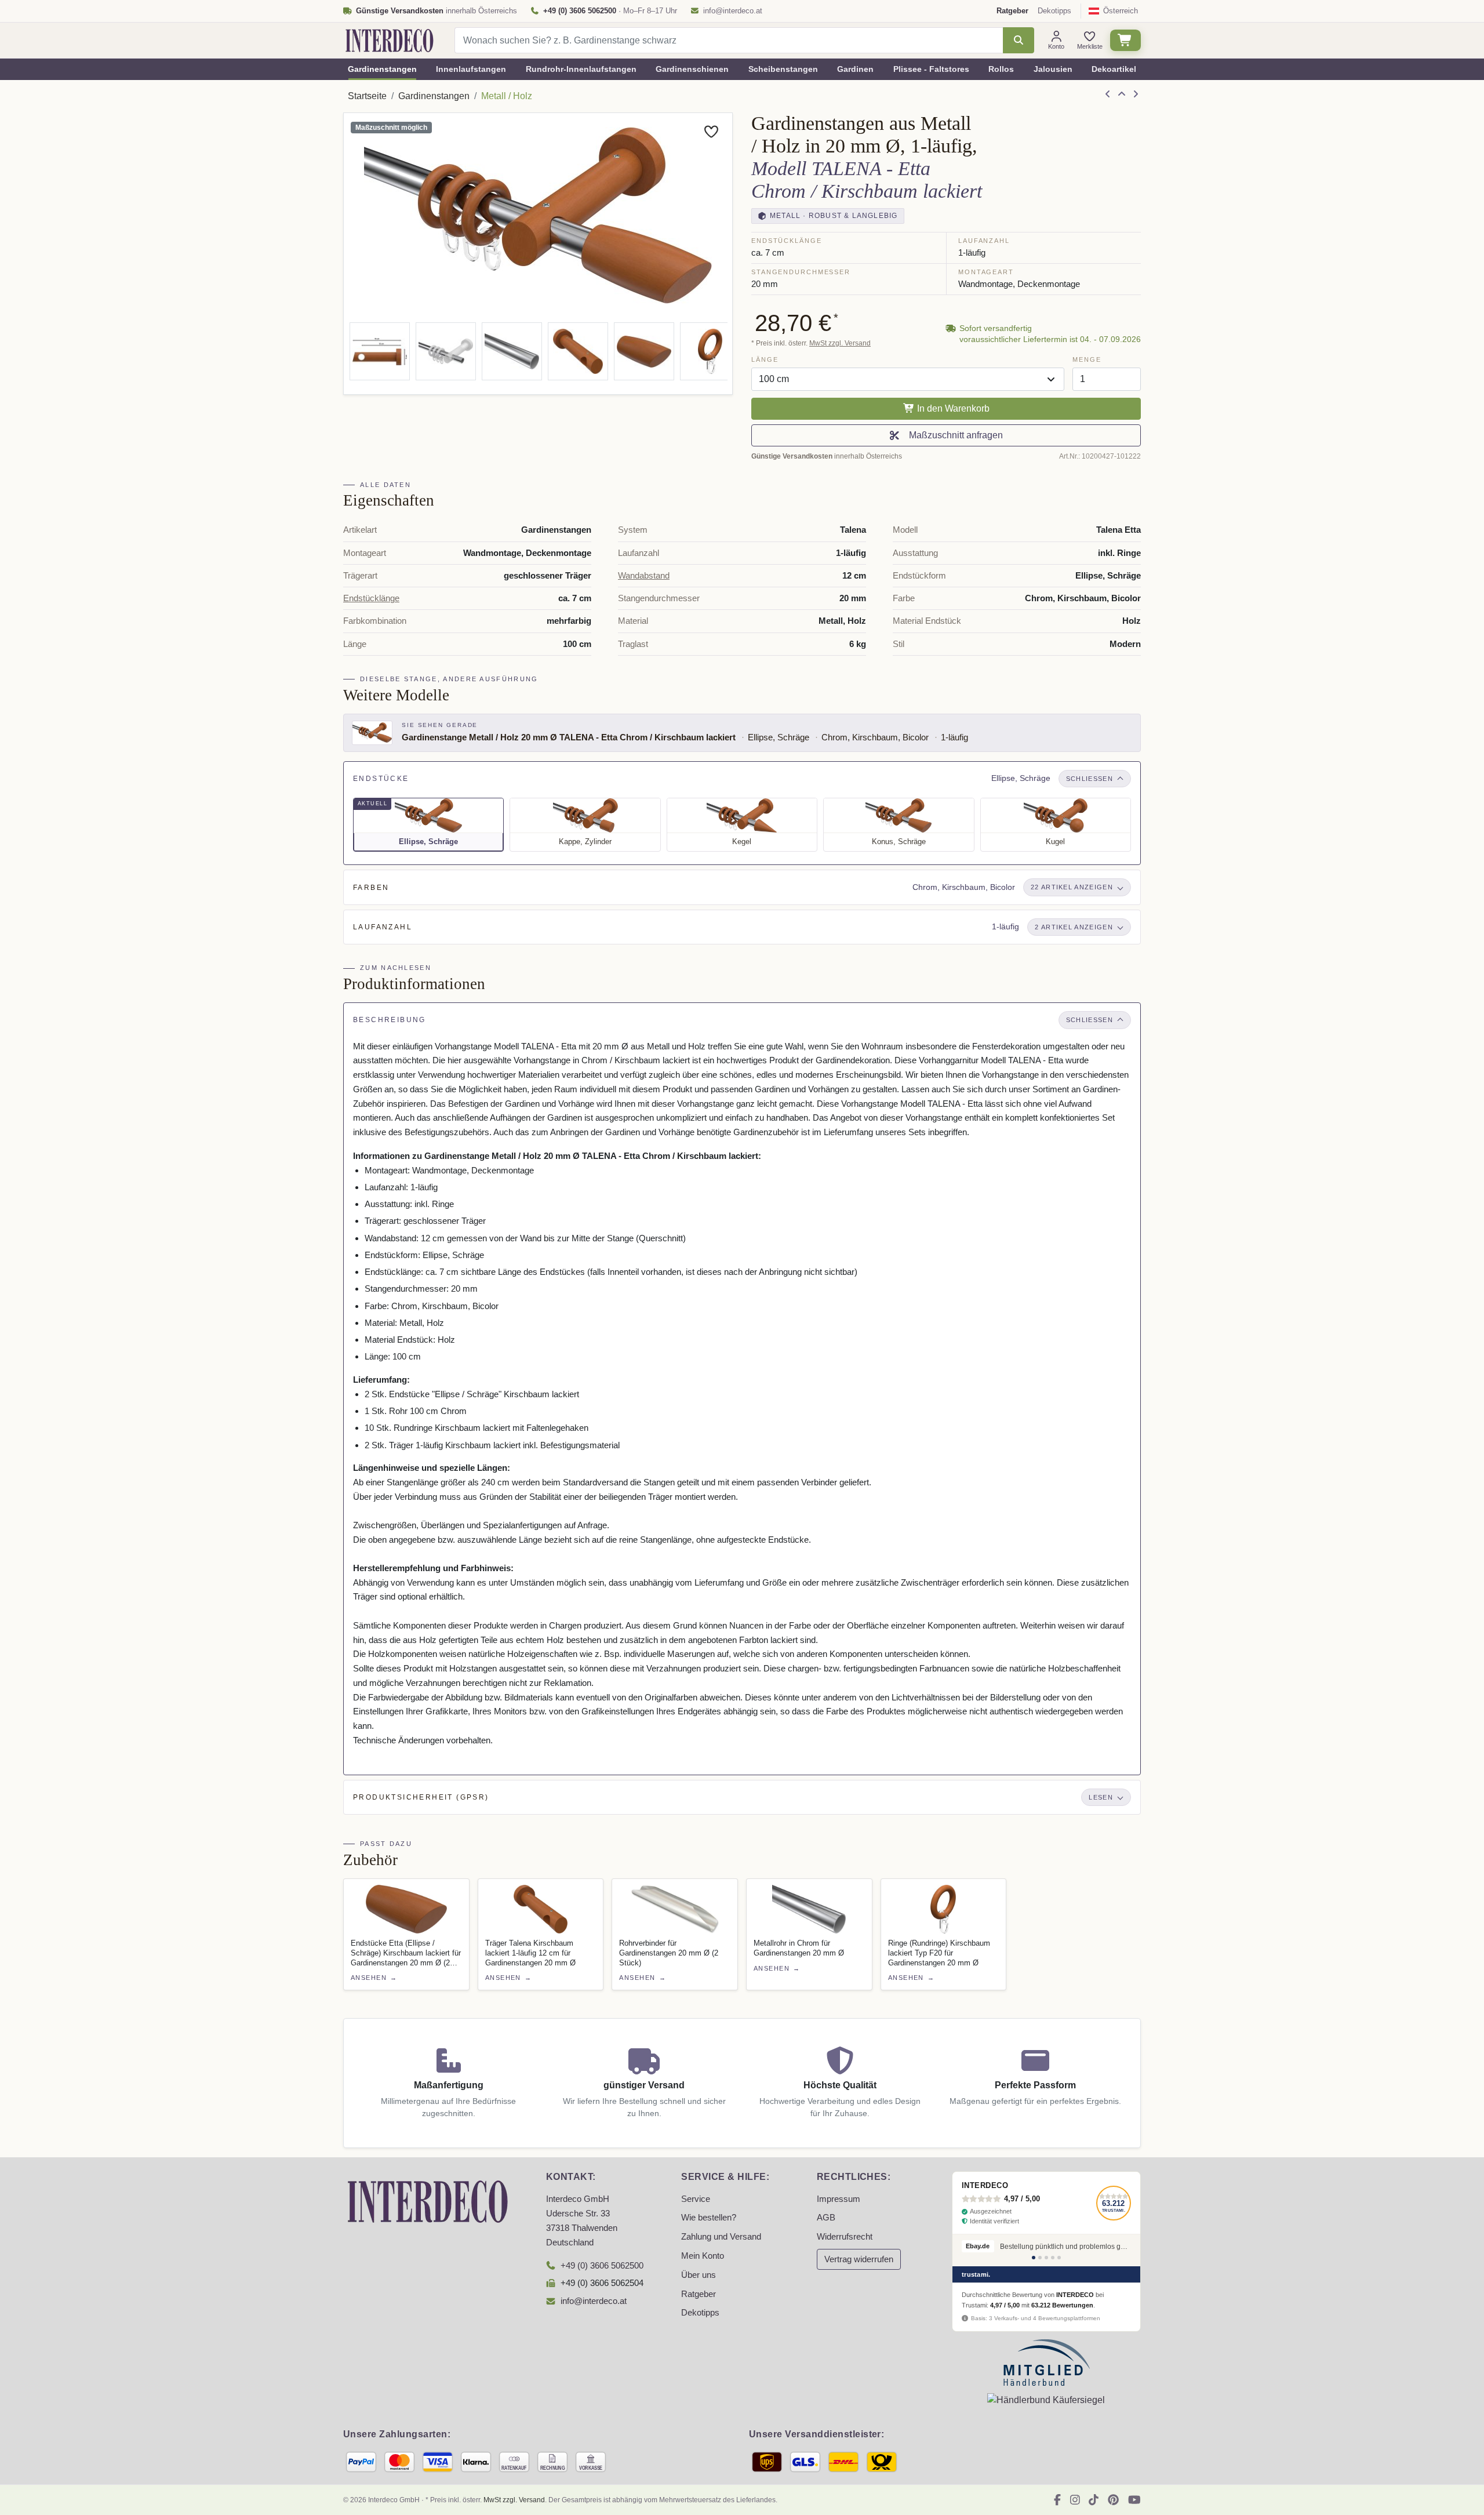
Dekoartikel (1114, 69)
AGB (826, 2218)
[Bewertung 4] (1053, 2258)
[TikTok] (1094, 2500)
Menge (1087, 359)
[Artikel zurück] (1108, 95)
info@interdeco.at (733, 11)
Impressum (839, 2199)
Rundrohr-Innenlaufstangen (581, 69)
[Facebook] (1057, 2500)
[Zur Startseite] (428, 2201)
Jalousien (1053, 69)
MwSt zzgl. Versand (840, 343)
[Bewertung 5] (1059, 2258)
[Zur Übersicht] (1122, 95)
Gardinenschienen (692, 69)
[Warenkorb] (1125, 40)
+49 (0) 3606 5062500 (602, 2266)
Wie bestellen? (709, 2218)
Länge (765, 359)
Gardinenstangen (382, 69)
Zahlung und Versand (721, 2237)
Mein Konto (703, 2256)
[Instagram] (1075, 2500)
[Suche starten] (1018, 40)
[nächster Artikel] (1136, 95)
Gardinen (855, 69)
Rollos (1001, 69)
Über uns (699, 2275)
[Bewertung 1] (1034, 2258)
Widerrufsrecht (845, 2237)
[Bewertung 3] (1046, 2258)
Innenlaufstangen (471, 69)
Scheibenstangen (783, 69)
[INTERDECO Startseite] (390, 41)
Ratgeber (699, 2294)
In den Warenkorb (952, 408)
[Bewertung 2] (1040, 2258)
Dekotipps (1054, 11)
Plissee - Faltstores (931, 69)
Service (696, 2199)
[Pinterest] (1113, 2500)
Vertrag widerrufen (859, 2259)
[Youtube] (1134, 2500)
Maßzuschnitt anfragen (954, 435)
